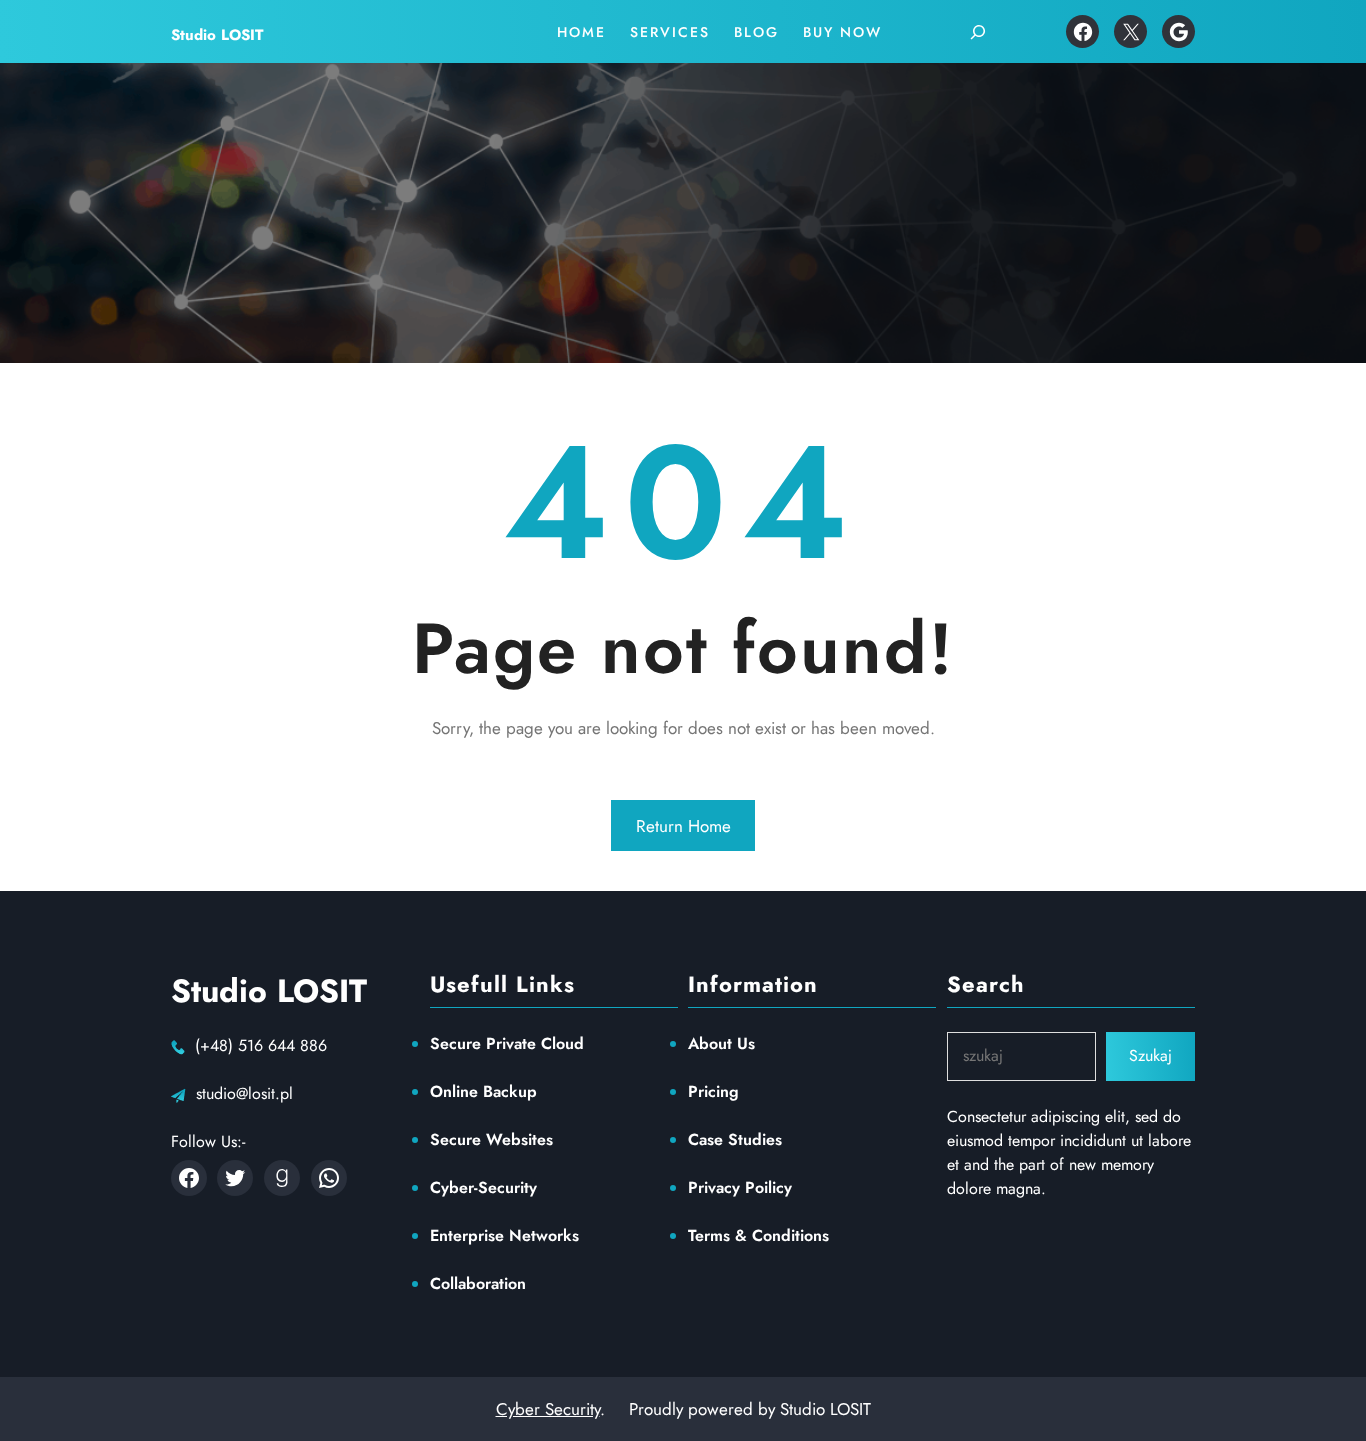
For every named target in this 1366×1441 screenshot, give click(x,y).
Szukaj (1150, 1055)
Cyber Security (548, 1409)
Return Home (683, 826)
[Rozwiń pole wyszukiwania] (978, 32)
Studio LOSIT (217, 35)
